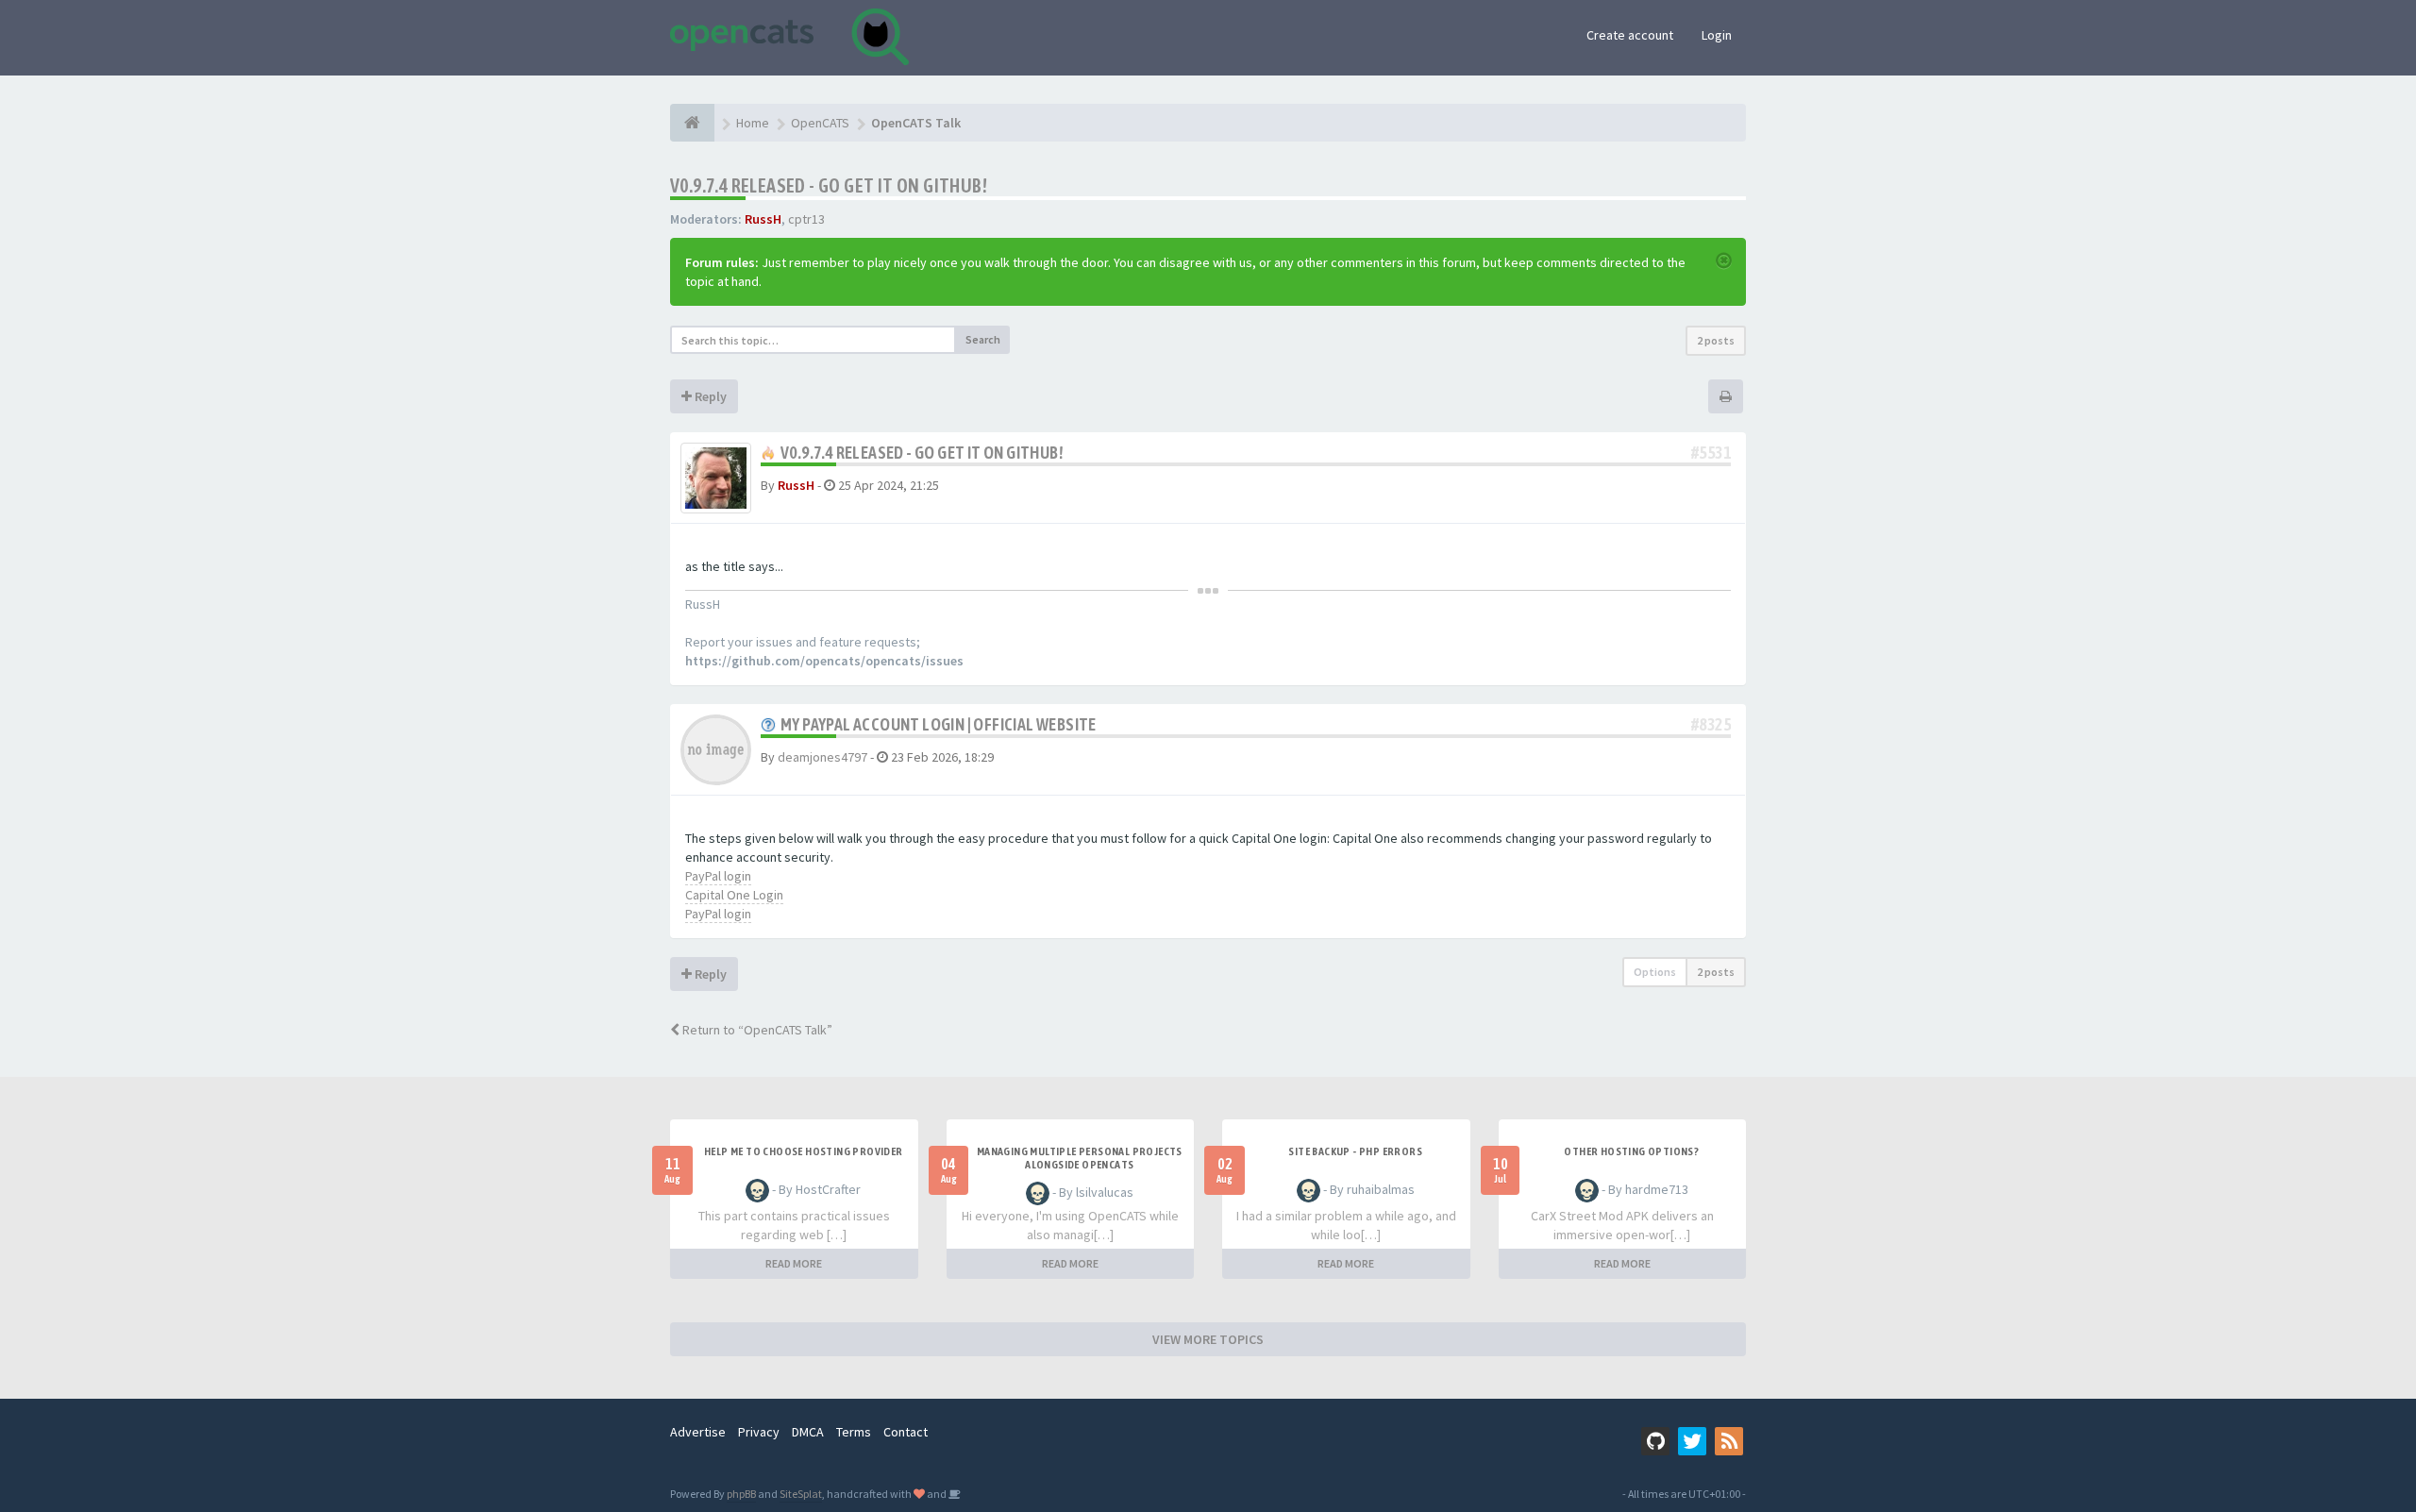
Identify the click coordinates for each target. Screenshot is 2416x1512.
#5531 (1711, 453)
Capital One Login (734, 895)
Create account (1630, 35)
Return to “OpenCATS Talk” (756, 1030)
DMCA (808, 1432)
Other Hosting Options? (1631, 1151)
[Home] (692, 123)
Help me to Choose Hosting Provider (804, 1151)
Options (1655, 972)
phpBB (741, 1494)
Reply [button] (709, 396)
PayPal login (718, 876)
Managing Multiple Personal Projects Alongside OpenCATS (1080, 1158)
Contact (906, 1432)
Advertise (698, 1432)
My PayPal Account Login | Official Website (939, 724)
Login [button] (1717, 35)
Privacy (759, 1432)
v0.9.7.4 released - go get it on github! (829, 185)
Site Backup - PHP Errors (1355, 1151)
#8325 (1711, 724)
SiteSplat (801, 1494)
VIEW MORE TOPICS (1208, 1339)
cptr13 (806, 219)
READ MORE (794, 1263)
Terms (854, 1432)
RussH (763, 219)
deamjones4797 (822, 757)
